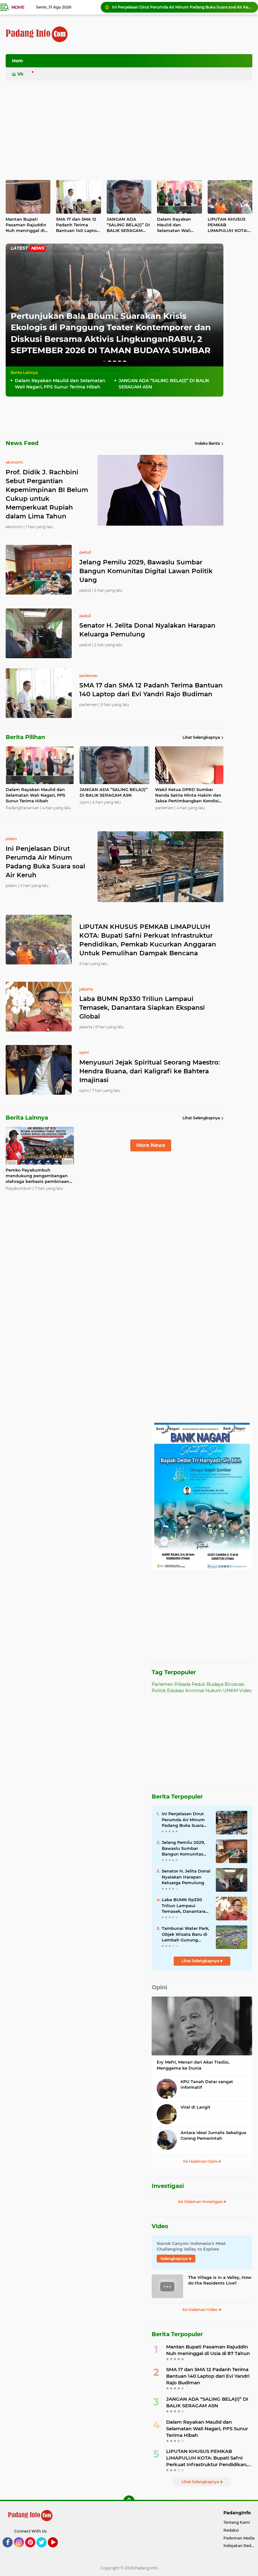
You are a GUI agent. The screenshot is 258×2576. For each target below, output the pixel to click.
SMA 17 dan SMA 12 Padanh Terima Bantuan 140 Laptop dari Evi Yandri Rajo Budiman (78, 225)
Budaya (215, 1684)
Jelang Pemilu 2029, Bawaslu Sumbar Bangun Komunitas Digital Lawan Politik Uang (146, 571)
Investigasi (168, 2186)
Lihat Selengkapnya (201, 737)
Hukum (214, 1691)
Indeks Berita (207, 443)
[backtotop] (129, 2501)
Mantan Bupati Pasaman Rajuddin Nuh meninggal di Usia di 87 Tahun (26, 225)
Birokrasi (235, 1684)
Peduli (199, 1684)
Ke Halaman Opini (201, 2161)
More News (151, 1145)
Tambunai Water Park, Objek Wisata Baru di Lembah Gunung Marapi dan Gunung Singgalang (185, 1934)
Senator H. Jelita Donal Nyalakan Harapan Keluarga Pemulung (147, 630)
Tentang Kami (237, 2522)
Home (18, 7)
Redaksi (231, 2530)
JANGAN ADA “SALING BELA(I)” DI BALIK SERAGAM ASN (128, 225)
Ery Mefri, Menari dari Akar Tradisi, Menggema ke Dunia (193, 2065)
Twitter (44, 2550)
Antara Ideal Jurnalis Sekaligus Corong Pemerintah (213, 2135)
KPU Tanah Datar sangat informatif (207, 2084)
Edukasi (176, 1691)
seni (14, 307)
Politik (159, 1691)
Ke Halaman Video (201, 2310)
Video (24, 74)
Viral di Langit (196, 2107)
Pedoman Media (239, 2538)
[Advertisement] (138, 63)
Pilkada (182, 1684)
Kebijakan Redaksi (241, 2546)
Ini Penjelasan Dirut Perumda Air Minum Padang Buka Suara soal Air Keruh (183, 1820)
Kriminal (195, 1691)
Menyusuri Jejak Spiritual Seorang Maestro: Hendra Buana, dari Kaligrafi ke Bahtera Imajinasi (150, 1071)
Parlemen (162, 1684)
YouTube (57, 2550)
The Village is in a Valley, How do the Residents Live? (220, 2280)
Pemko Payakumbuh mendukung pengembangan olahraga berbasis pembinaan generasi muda (37, 1176)
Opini (159, 1987)
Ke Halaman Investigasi (201, 2202)
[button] (104, 361)
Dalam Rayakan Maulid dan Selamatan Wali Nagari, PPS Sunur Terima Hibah (176, 225)
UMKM (230, 1691)
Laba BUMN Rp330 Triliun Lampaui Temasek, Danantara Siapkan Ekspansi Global (142, 1008)
